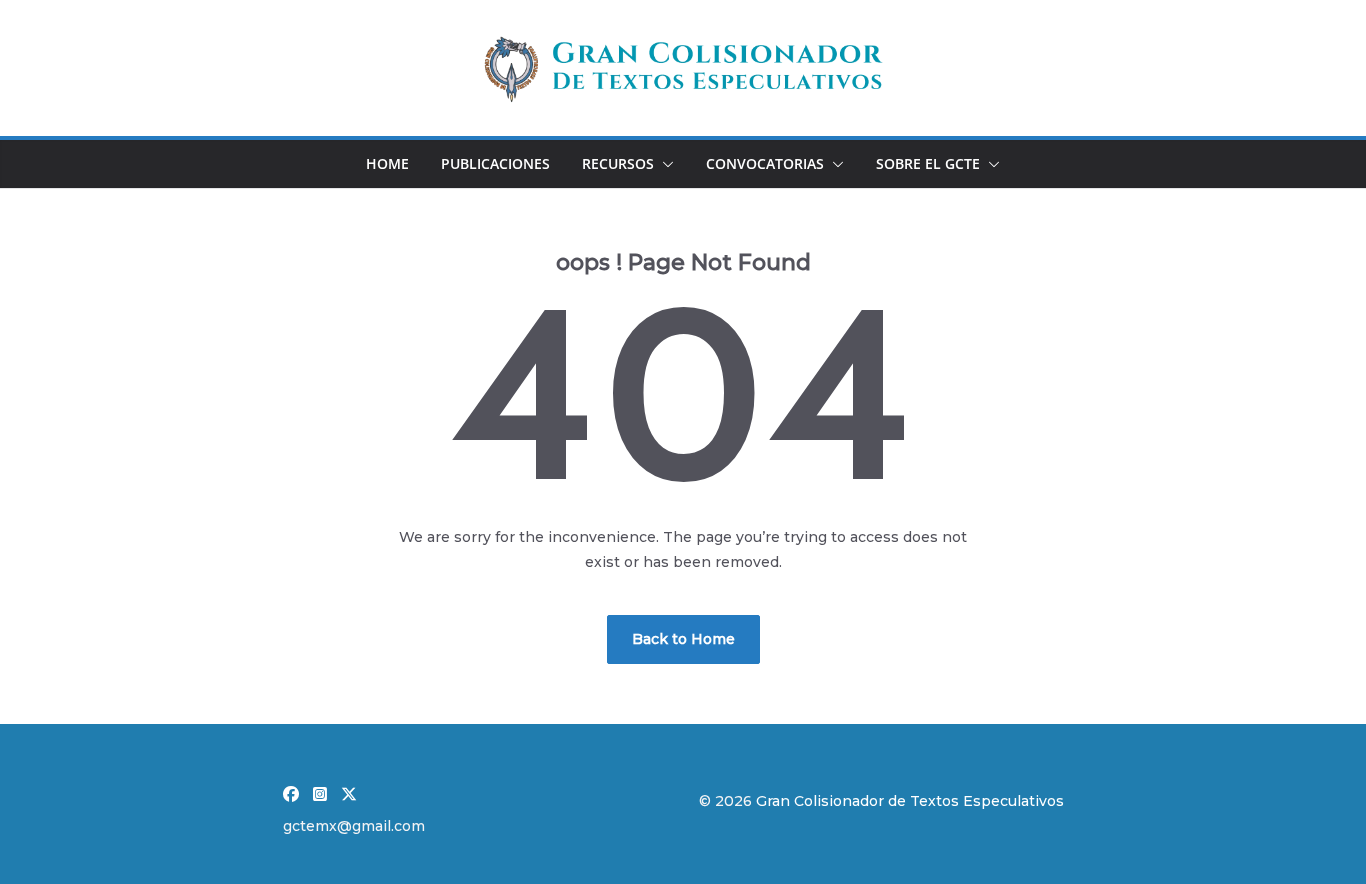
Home (387, 163)
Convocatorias (765, 163)
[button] (664, 164)
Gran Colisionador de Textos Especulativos (910, 801)
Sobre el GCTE (928, 163)
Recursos (618, 163)
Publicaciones (495, 163)
